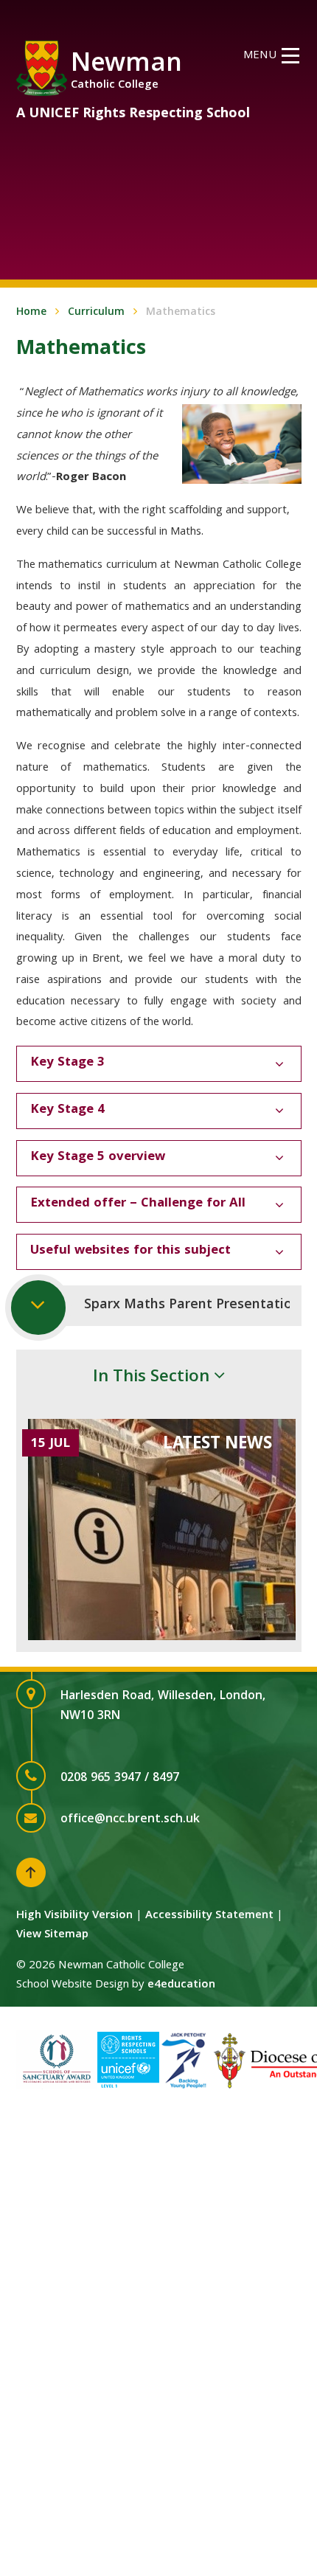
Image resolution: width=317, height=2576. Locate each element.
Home (31, 313)
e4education (181, 1985)
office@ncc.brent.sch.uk (130, 1820)
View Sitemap (52, 1935)
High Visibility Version (74, 1916)
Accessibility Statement (209, 1916)
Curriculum (96, 313)
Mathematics (181, 313)
